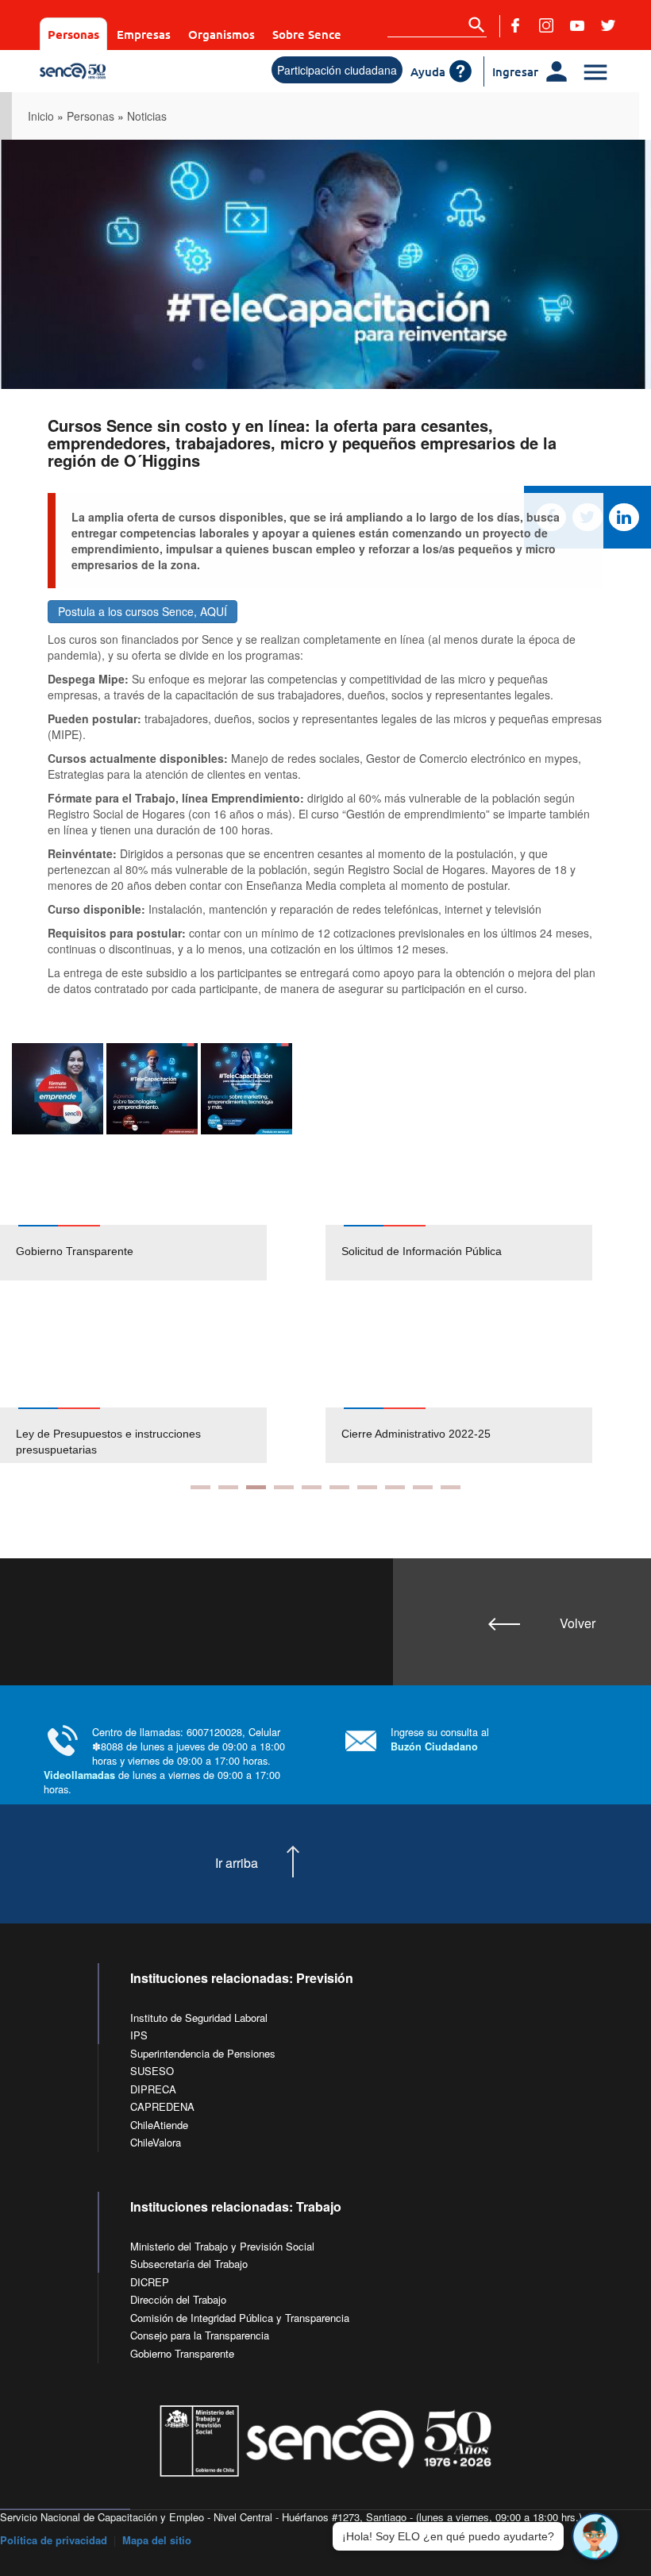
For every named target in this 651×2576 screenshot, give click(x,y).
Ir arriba (237, 1863)
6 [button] (339, 1487)
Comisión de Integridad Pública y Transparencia (240, 2318)
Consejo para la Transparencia (200, 2335)
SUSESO (152, 2071)
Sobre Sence (307, 34)
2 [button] (228, 1487)
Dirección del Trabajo (178, 2299)
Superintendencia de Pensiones (203, 2053)
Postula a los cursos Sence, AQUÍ (143, 611)
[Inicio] (111, 71)
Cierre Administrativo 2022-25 (416, 1434)
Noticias (147, 116)
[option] (163, 1253)
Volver (578, 1623)
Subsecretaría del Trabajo (189, 2264)
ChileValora (156, 2142)
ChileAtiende (159, 2125)
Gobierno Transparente (75, 1251)
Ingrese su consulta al (440, 1739)
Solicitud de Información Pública (422, 1251)
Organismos (221, 34)
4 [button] (284, 1487)
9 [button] (423, 1487)
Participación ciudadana (337, 70)
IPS (139, 2035)
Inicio (41, 116)
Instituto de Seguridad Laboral (199, 2018)
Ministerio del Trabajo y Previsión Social (222, 2246)
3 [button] (256, 1487)
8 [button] (395, 1487)
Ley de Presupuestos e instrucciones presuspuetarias (108, 1442)
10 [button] (451, 1487)
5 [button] (312, 1487)
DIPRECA (153, 2089)
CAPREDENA (162, 2106)
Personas (73, 34)
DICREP (150, 2282)
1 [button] (200, 1487)
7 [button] (367, 1487)
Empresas (144, 34)
